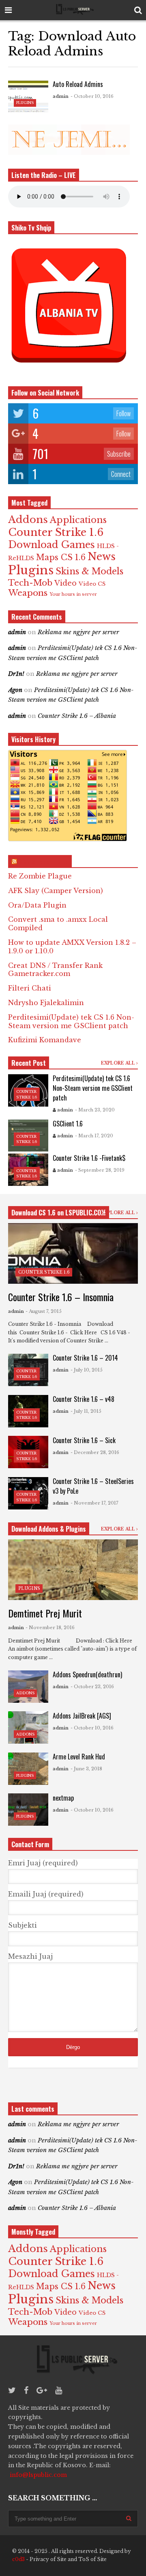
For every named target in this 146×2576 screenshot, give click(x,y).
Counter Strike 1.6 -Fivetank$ (89, 1158)
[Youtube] (59, 2390)
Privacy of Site (48, 2559)
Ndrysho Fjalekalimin (46, 1003)
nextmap (63, 1798)
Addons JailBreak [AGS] (82, 1716)
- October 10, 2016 (92, 96)
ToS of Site (92, 2559)
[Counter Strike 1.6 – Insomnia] (73, 1253)
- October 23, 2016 (92, 1687)
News (102, 557)
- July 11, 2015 (86, 1411)
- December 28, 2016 (95, 1452)
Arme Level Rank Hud (79, 1757)
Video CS (92, 584)
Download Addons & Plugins (49, 1529)
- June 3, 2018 (86, 1769)
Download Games (52, 545)
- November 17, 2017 (94, 1503)
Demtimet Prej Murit (45, 1613)
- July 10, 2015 (87, 1370)
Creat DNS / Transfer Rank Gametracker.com (55, 970)
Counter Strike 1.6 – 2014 (85, 1358)
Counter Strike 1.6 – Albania (77, 716)
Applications (78, 520)
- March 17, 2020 (94, 1136)
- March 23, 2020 (95, 1110)
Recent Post (29, 1063)
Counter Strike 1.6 (56, 532)
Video (65, 583)
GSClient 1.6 (68, 1124)
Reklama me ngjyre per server (78, 632)
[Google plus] (42, 2390)
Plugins (25, 103)
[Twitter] (12, 2390)
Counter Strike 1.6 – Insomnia (61, 1297)
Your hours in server (73, 594)
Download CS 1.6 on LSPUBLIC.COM (59, 1213)
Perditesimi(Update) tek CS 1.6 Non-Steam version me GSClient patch (71, 1021)
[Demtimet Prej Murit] (73, 1570)
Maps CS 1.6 (61, 557)
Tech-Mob (30, 583)
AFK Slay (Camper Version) (56, 891)
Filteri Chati (30, 988)
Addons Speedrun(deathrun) (87, 1674)
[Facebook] (26, 2390)
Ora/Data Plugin (37, 905)
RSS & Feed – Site (44, 861)
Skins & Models (89, 571)
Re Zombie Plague (40, 876)
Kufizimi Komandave (45, 1040)
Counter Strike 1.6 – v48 (84, 1399)
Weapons (28, 593)
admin (61, 96)
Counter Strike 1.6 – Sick (84, 1440)
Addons (28, 520)
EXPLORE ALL (119, 1063)
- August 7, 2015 (44, 1311)
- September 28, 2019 (100, 1170)
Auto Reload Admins (78, 84)
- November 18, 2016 (50, 1628)
